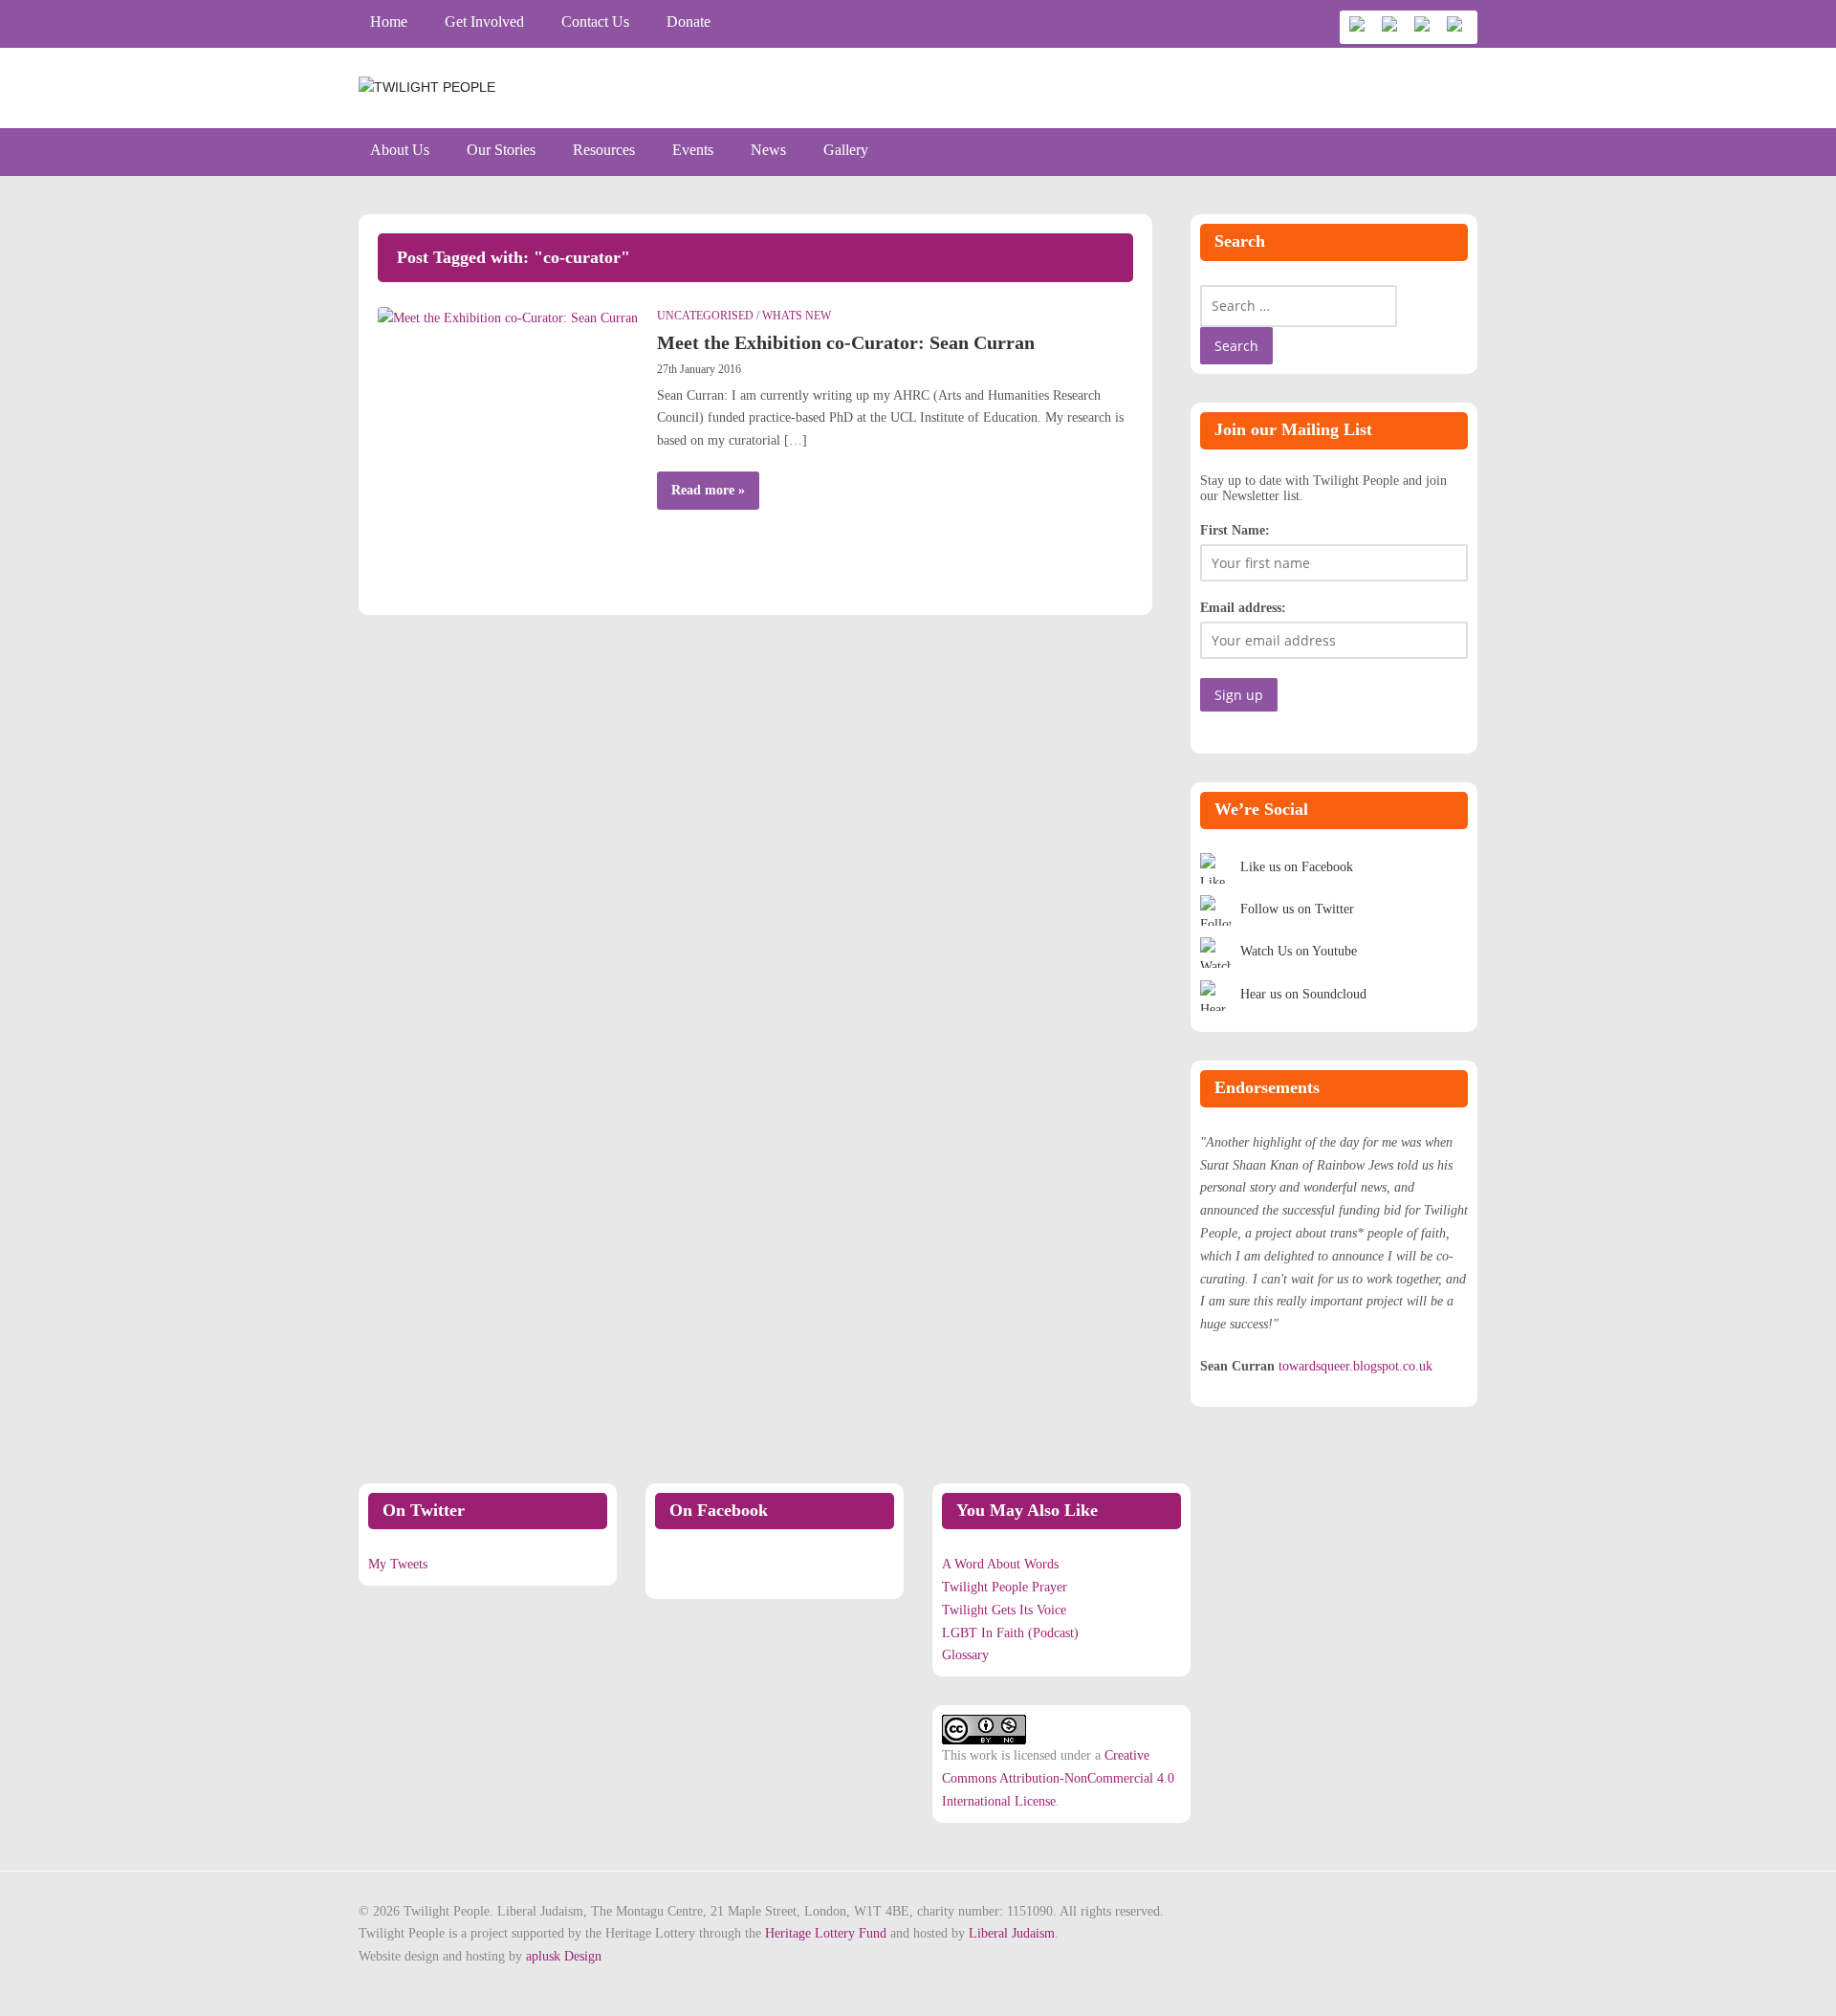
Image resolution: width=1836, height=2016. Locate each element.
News (768, 150)
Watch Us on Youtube (1299, 951)
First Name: (1235, 530)
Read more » (708, 490)
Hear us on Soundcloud (1303, 994)
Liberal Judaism (1012, 1933)
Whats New (797, 316)
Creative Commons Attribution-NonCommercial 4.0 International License (1058, 1778)
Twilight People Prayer (1005, 1587)
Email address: (1243, 608)
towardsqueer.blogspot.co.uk (1355, 1366)
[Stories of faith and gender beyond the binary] (427, 87)
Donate (688, 22)
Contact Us (595, 22)
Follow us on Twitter (1297, 909)
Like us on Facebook (1297, 867)
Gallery (846, 150)
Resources (604, 150)
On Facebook (719, 1510)
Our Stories (501, 150)
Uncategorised (705, 316)
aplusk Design (564, 1956)
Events (693, 150)
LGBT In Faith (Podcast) (1010, 1633)
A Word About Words (1000, 1564)
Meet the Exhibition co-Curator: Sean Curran (846, 342)
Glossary (965, 1655)
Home (389, 22)
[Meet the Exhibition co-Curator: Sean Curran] (508, 317)
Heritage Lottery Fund (826, 1933)
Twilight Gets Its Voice (1004, 1610)
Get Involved (484, 22)
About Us (400, 150)
